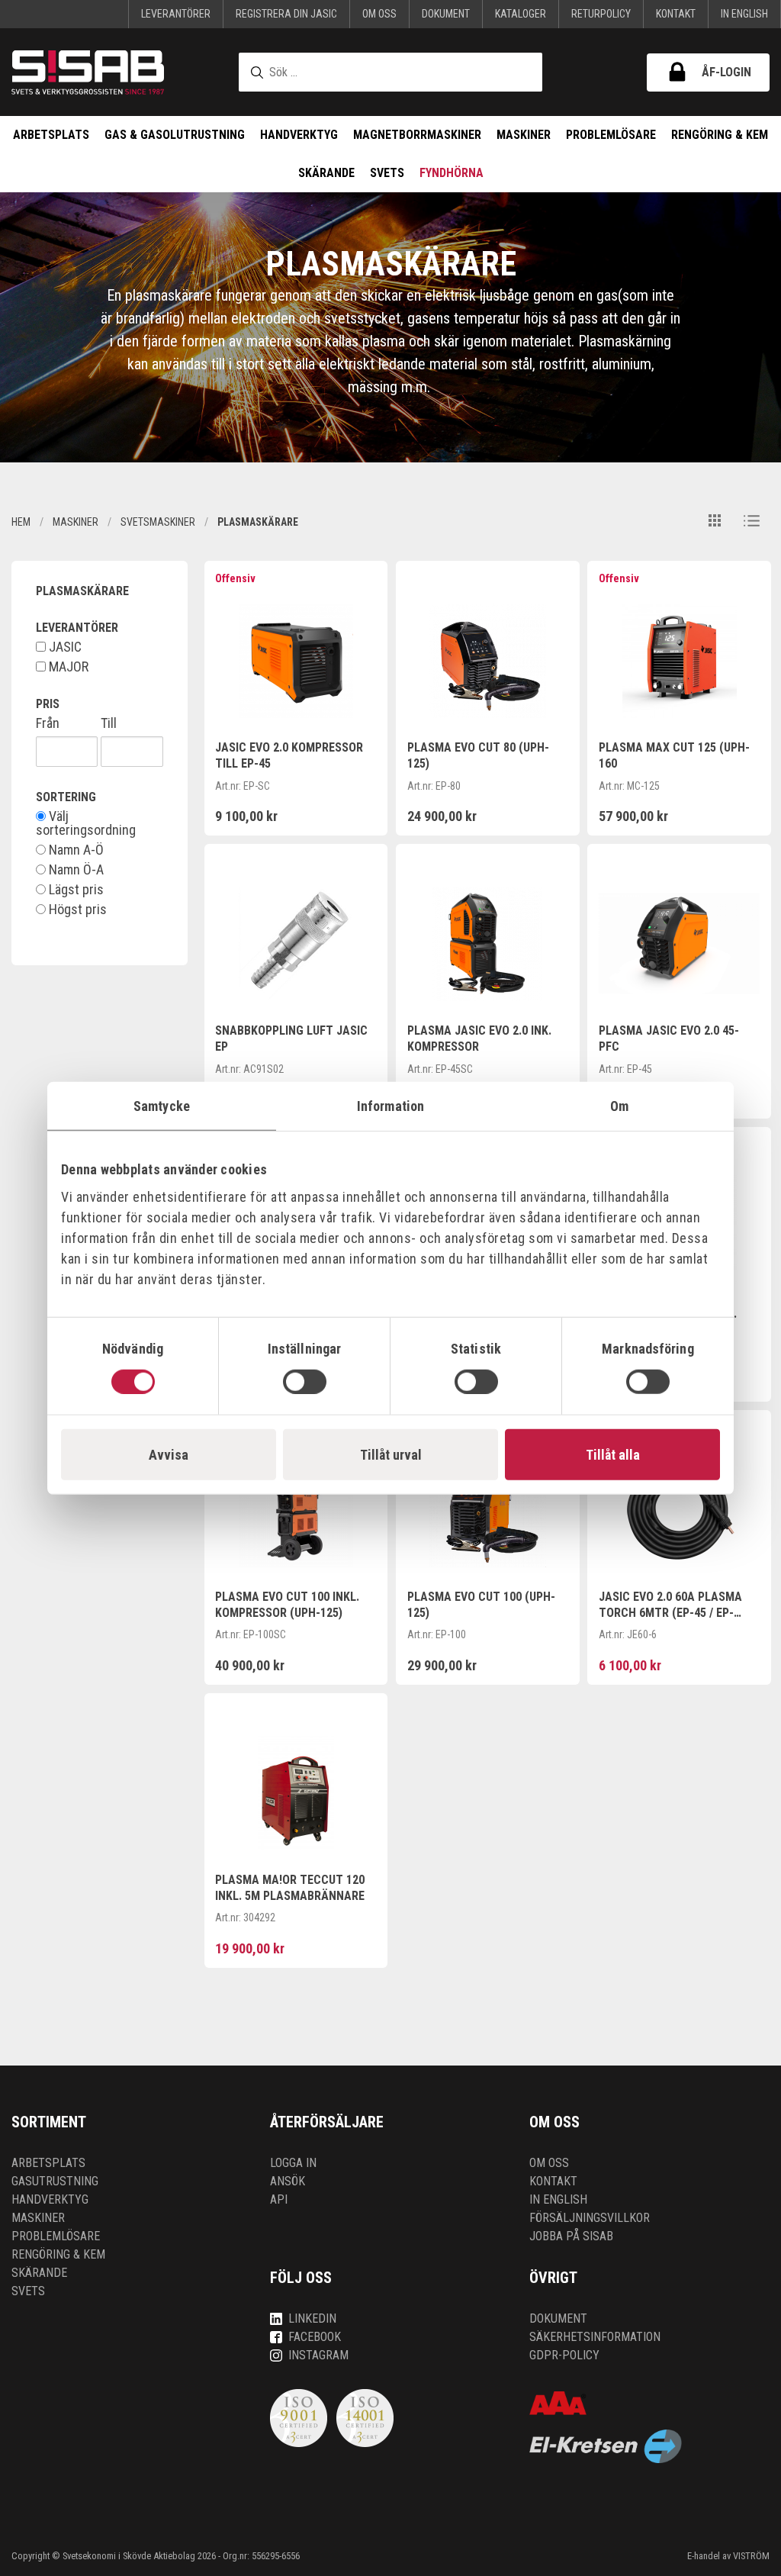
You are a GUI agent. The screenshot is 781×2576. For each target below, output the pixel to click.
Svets (387, 173)
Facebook (315, 2337)
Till (109, 723)
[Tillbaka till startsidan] (88, 72)
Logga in (293, 2163)
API (279, 2199)
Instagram (318, 2355)
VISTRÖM (751, 2556)
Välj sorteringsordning (86, 823)
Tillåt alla (613, 1454)
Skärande (326, 173)
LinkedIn (312, 2318)
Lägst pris (75, 890)
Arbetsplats (51, 135)
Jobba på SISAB (571, 2236)
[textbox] (390, 72)
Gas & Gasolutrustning (175, 135)
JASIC (64, 647)
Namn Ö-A (75, 870)
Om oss (379, 14)
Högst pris (76, 910)
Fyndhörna (452, 173)
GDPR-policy (564, 2355)
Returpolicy (601, 14)
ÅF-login (726, 72)
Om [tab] (619, 1106)
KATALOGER (521, 14)
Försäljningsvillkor (590, 2218)
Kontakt (676, 14)
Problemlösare (611, 135)
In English (744, 14)
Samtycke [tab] (162, 1106)
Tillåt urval (391, 1454)
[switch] (305, 1381)
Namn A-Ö (75, 850)
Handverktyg (299, 135)
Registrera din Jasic (286, 14)
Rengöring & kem (720, 135)
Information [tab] (390, 1106)
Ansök (288, 2181)
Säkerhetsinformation (595, 2337)
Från (48, 723)
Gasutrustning (55, 2181)
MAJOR (67, 667)
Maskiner (524, 135)
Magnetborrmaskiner (417, 135)
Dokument (446, 14)
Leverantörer (176, 14)
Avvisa (169, 1454)
